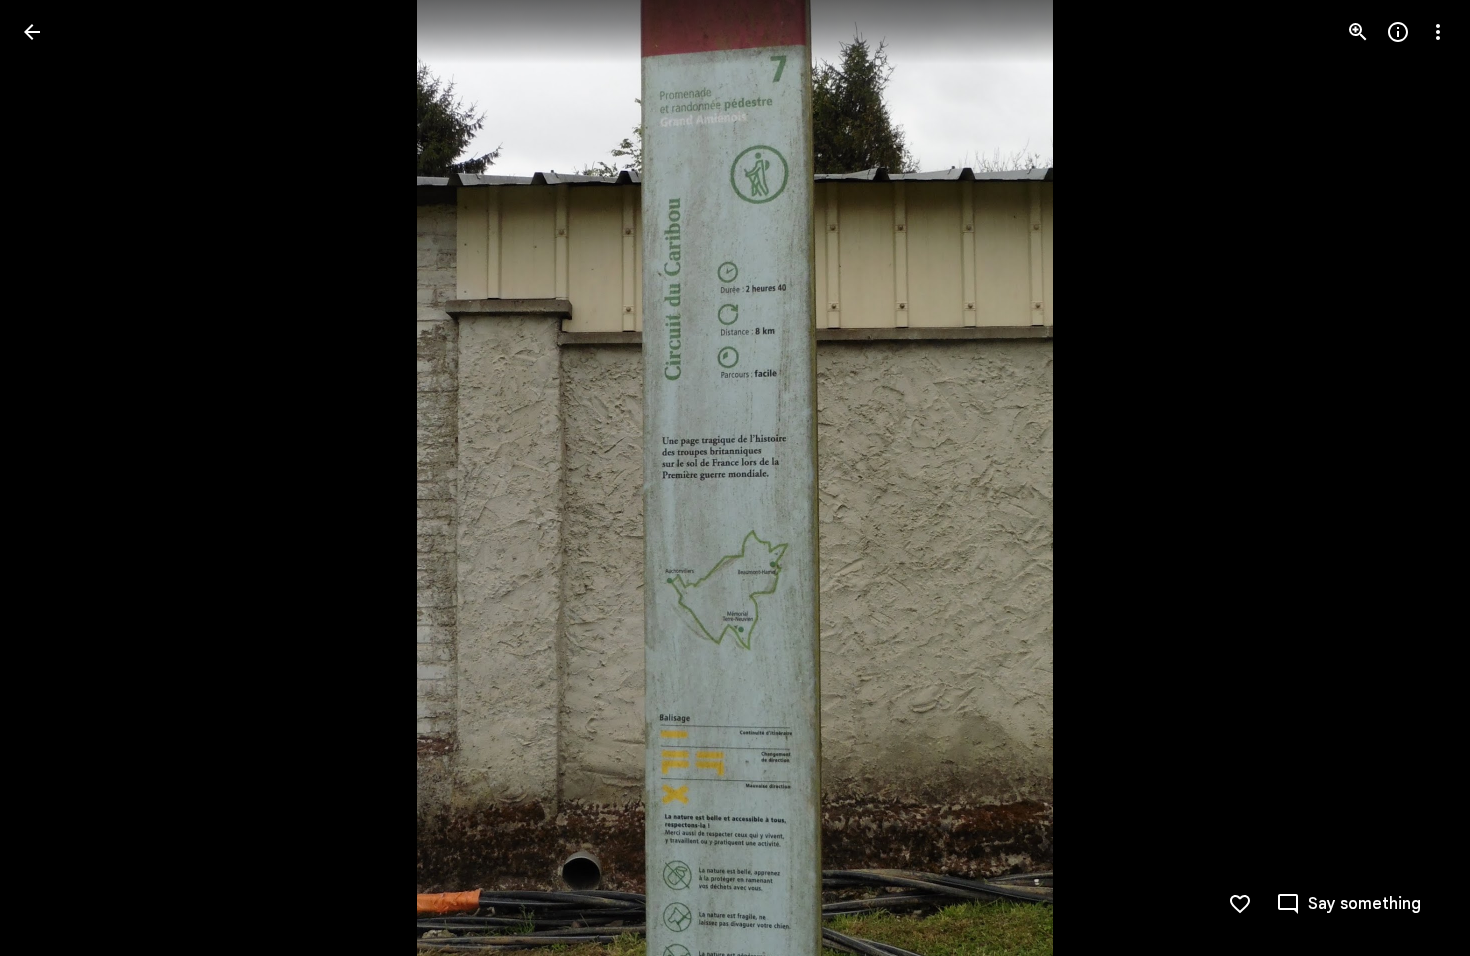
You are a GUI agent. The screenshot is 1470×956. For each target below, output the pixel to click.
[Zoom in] (1358, 32)
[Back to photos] (32, 32)
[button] (56, 478)
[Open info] (1398, 32)
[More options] (1438, 32)
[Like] (1240, 904)
